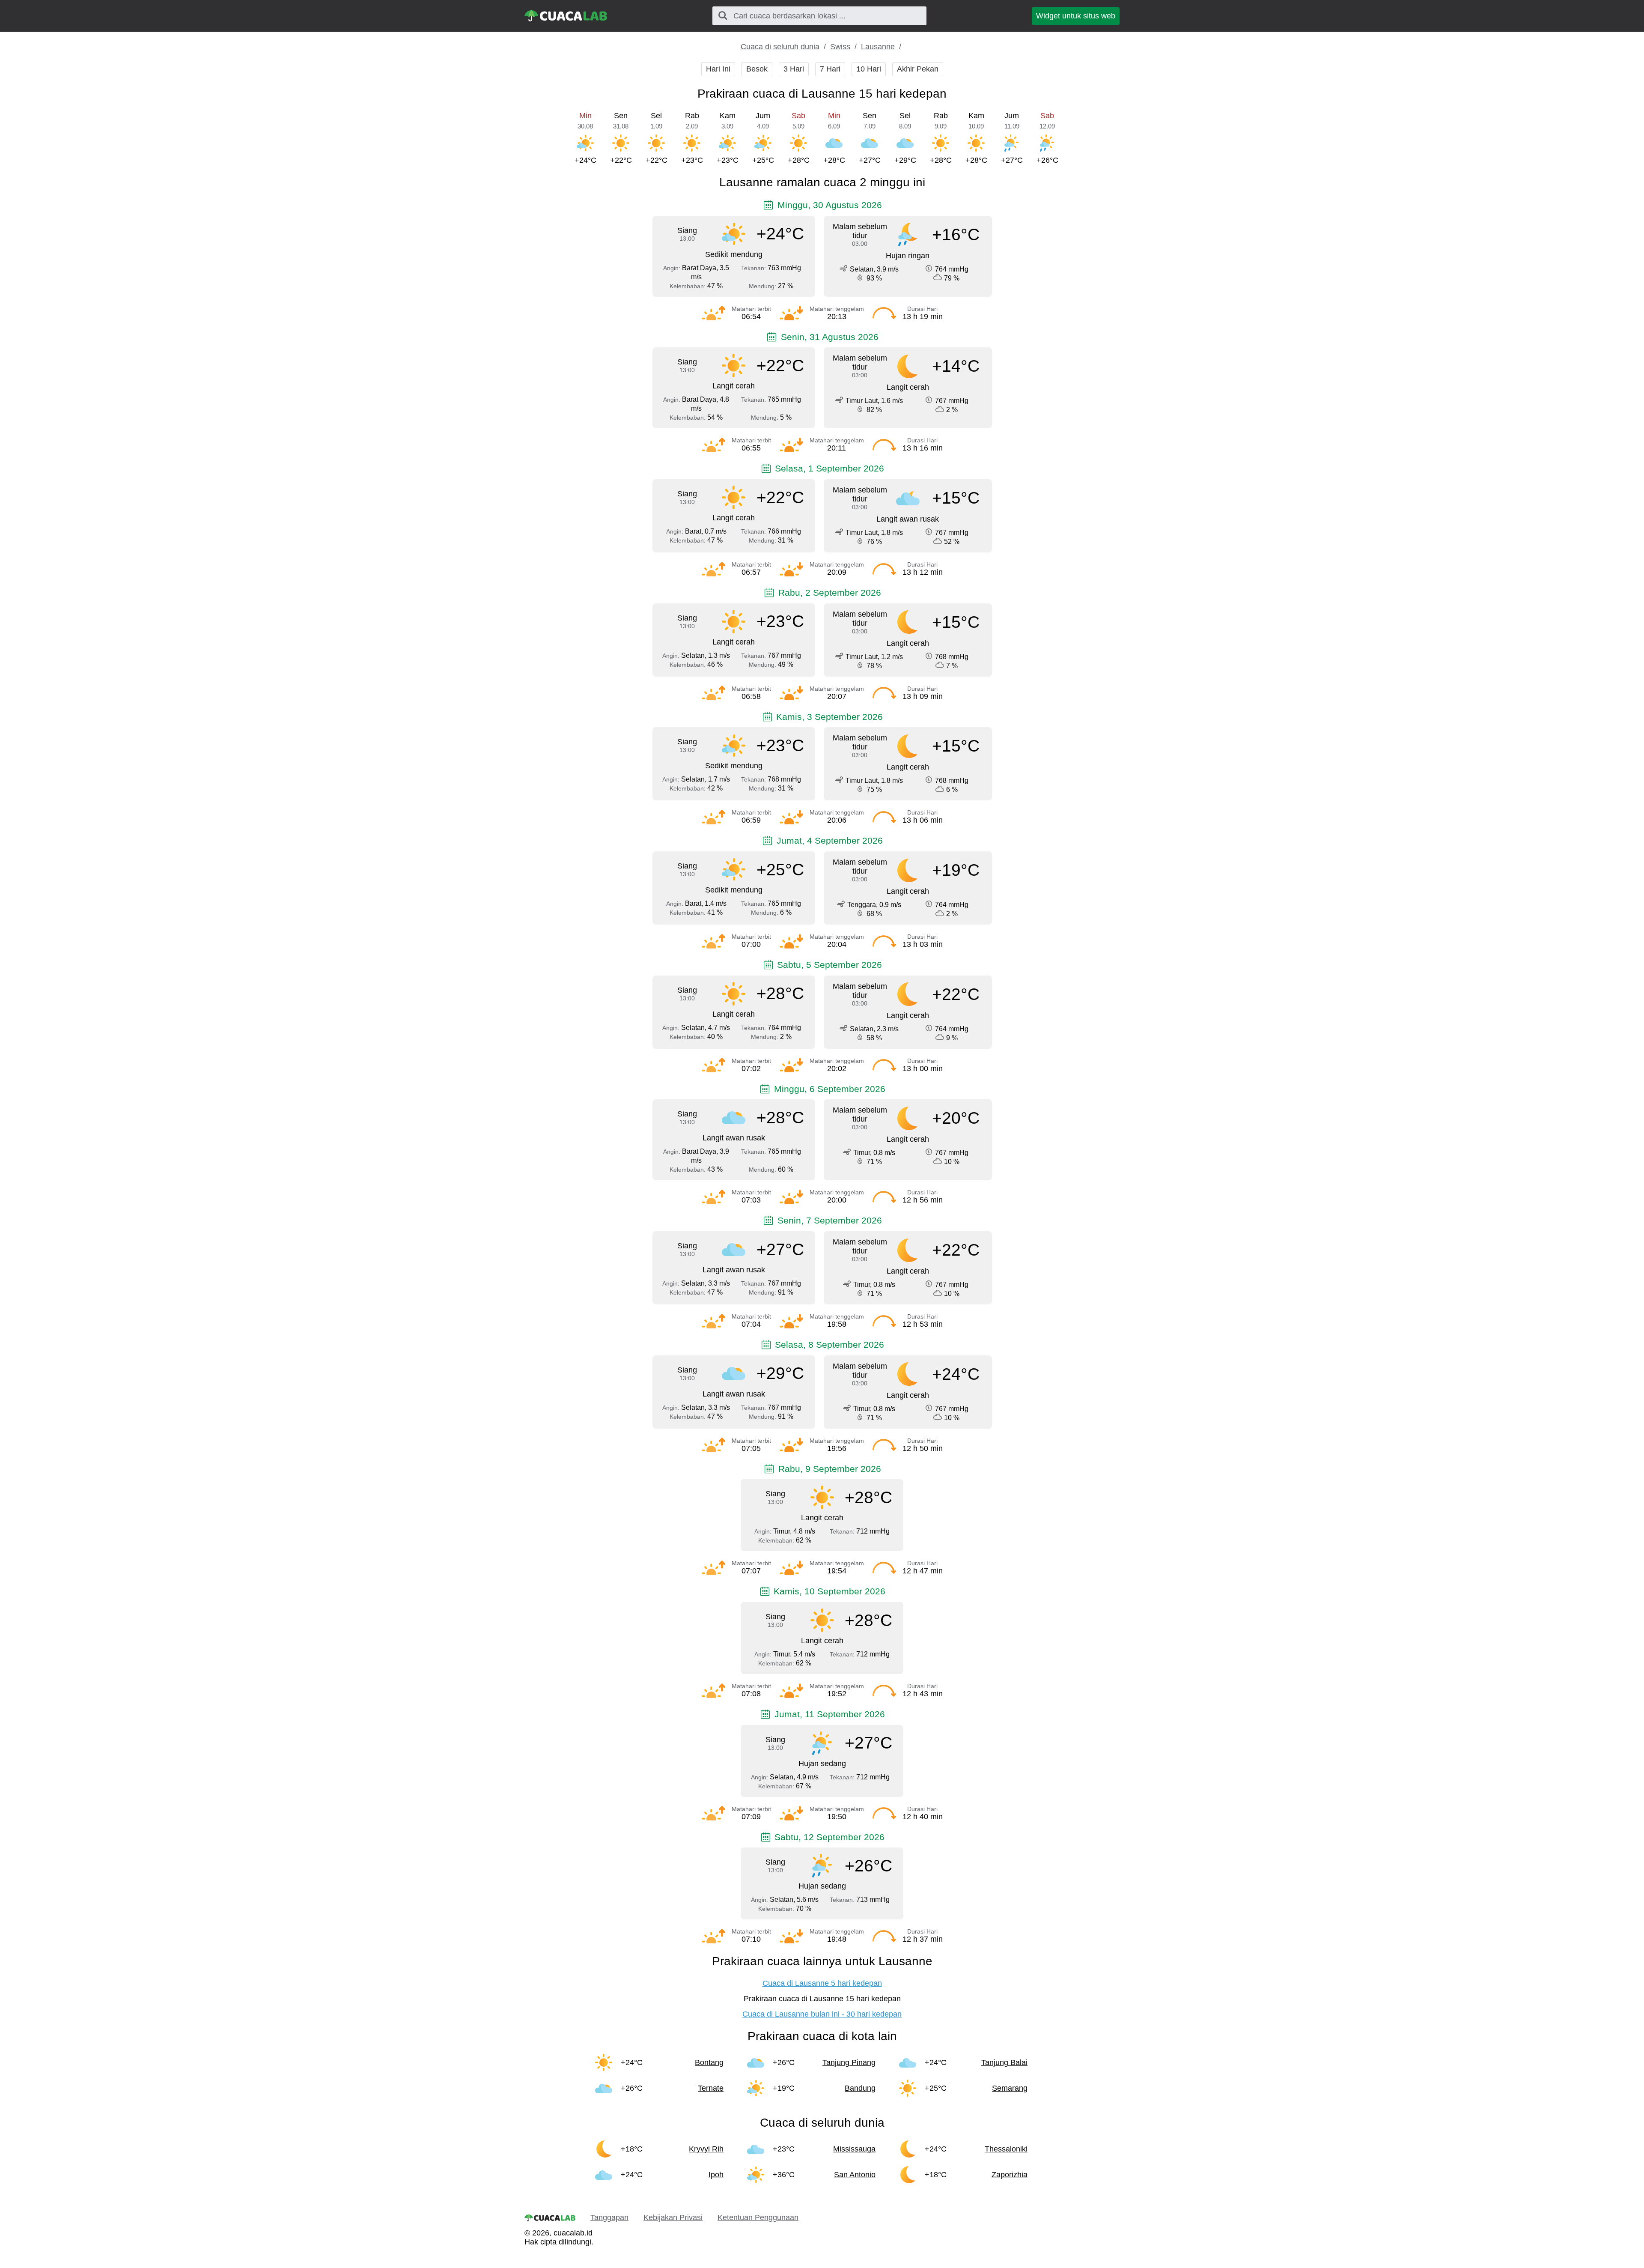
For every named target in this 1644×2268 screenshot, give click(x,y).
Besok (757, 69)
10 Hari (869, 69)
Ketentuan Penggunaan (758, 2217)
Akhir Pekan (918, 69)
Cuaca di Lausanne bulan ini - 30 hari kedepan (822, 2014)
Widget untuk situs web (1076, 16)
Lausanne (878, 47)
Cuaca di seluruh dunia (780, 47)
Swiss (840, 47)
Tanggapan (609, 2217)
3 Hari (794, 69)
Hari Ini (718, 69)
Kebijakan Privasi (673, 2217)
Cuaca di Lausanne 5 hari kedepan (822, 1983)
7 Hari (830, 69)
